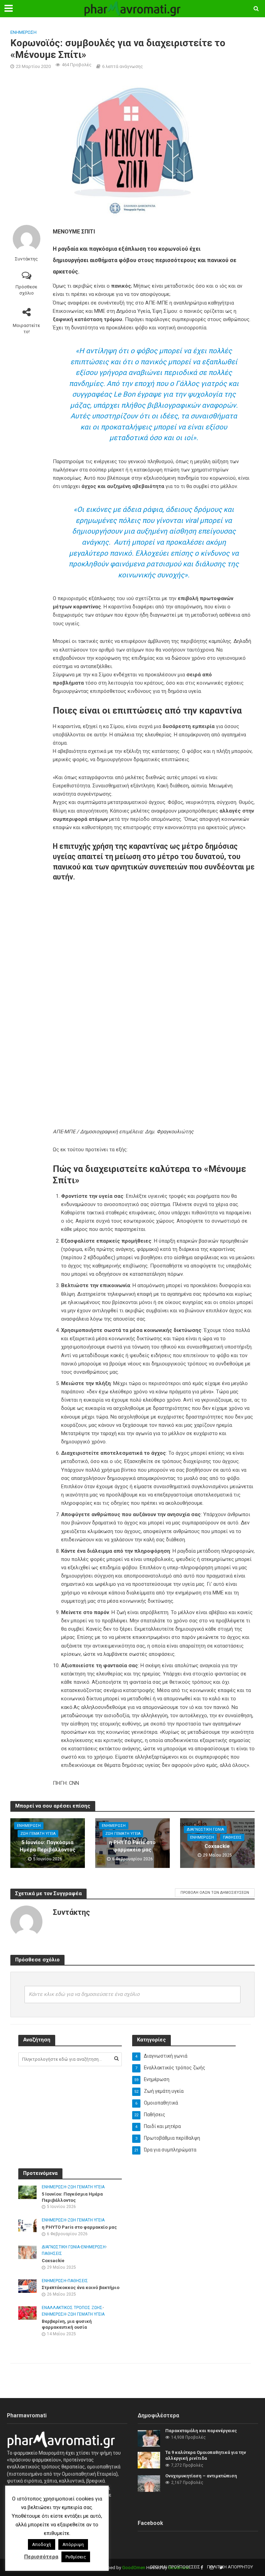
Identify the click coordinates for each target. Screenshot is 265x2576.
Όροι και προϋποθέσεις (175, 2567)
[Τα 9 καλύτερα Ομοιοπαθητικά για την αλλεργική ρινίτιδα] (149, 2459)
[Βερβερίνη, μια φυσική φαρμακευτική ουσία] (27, 2313)
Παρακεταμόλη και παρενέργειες (201, 2431)
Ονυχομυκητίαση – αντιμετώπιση (201, 2476)
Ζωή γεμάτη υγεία (38, 1834)
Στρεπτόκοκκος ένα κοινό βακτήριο (81, 2287)
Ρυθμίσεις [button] (76, 2557)
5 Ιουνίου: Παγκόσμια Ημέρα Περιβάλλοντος (48, 1846)
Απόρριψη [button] (73, 2544)
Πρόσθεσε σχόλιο (26, 290)
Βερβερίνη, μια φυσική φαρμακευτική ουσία (67, 2324)
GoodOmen (134, 2568)
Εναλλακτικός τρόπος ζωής (72, 2308)
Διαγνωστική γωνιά (205, 1829)
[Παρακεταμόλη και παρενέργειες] (149, 2438)
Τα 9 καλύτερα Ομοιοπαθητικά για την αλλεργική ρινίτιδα (206, 2455)
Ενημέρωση (23, 32)
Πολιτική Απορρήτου (230, 2567)
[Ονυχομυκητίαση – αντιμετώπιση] (149, 2483)
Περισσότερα (41, 2557)
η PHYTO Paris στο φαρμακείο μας (132, 1846)
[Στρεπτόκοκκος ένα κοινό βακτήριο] (27, 2286)
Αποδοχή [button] (42, 2544)
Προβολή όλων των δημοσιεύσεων (215, 1893)
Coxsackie (217, 1846)
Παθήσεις (232, 1837)
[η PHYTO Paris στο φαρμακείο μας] (27, 2225)
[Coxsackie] (27, 2252)
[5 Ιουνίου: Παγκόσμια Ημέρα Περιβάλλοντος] (27, 2192)
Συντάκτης (26, 259)
